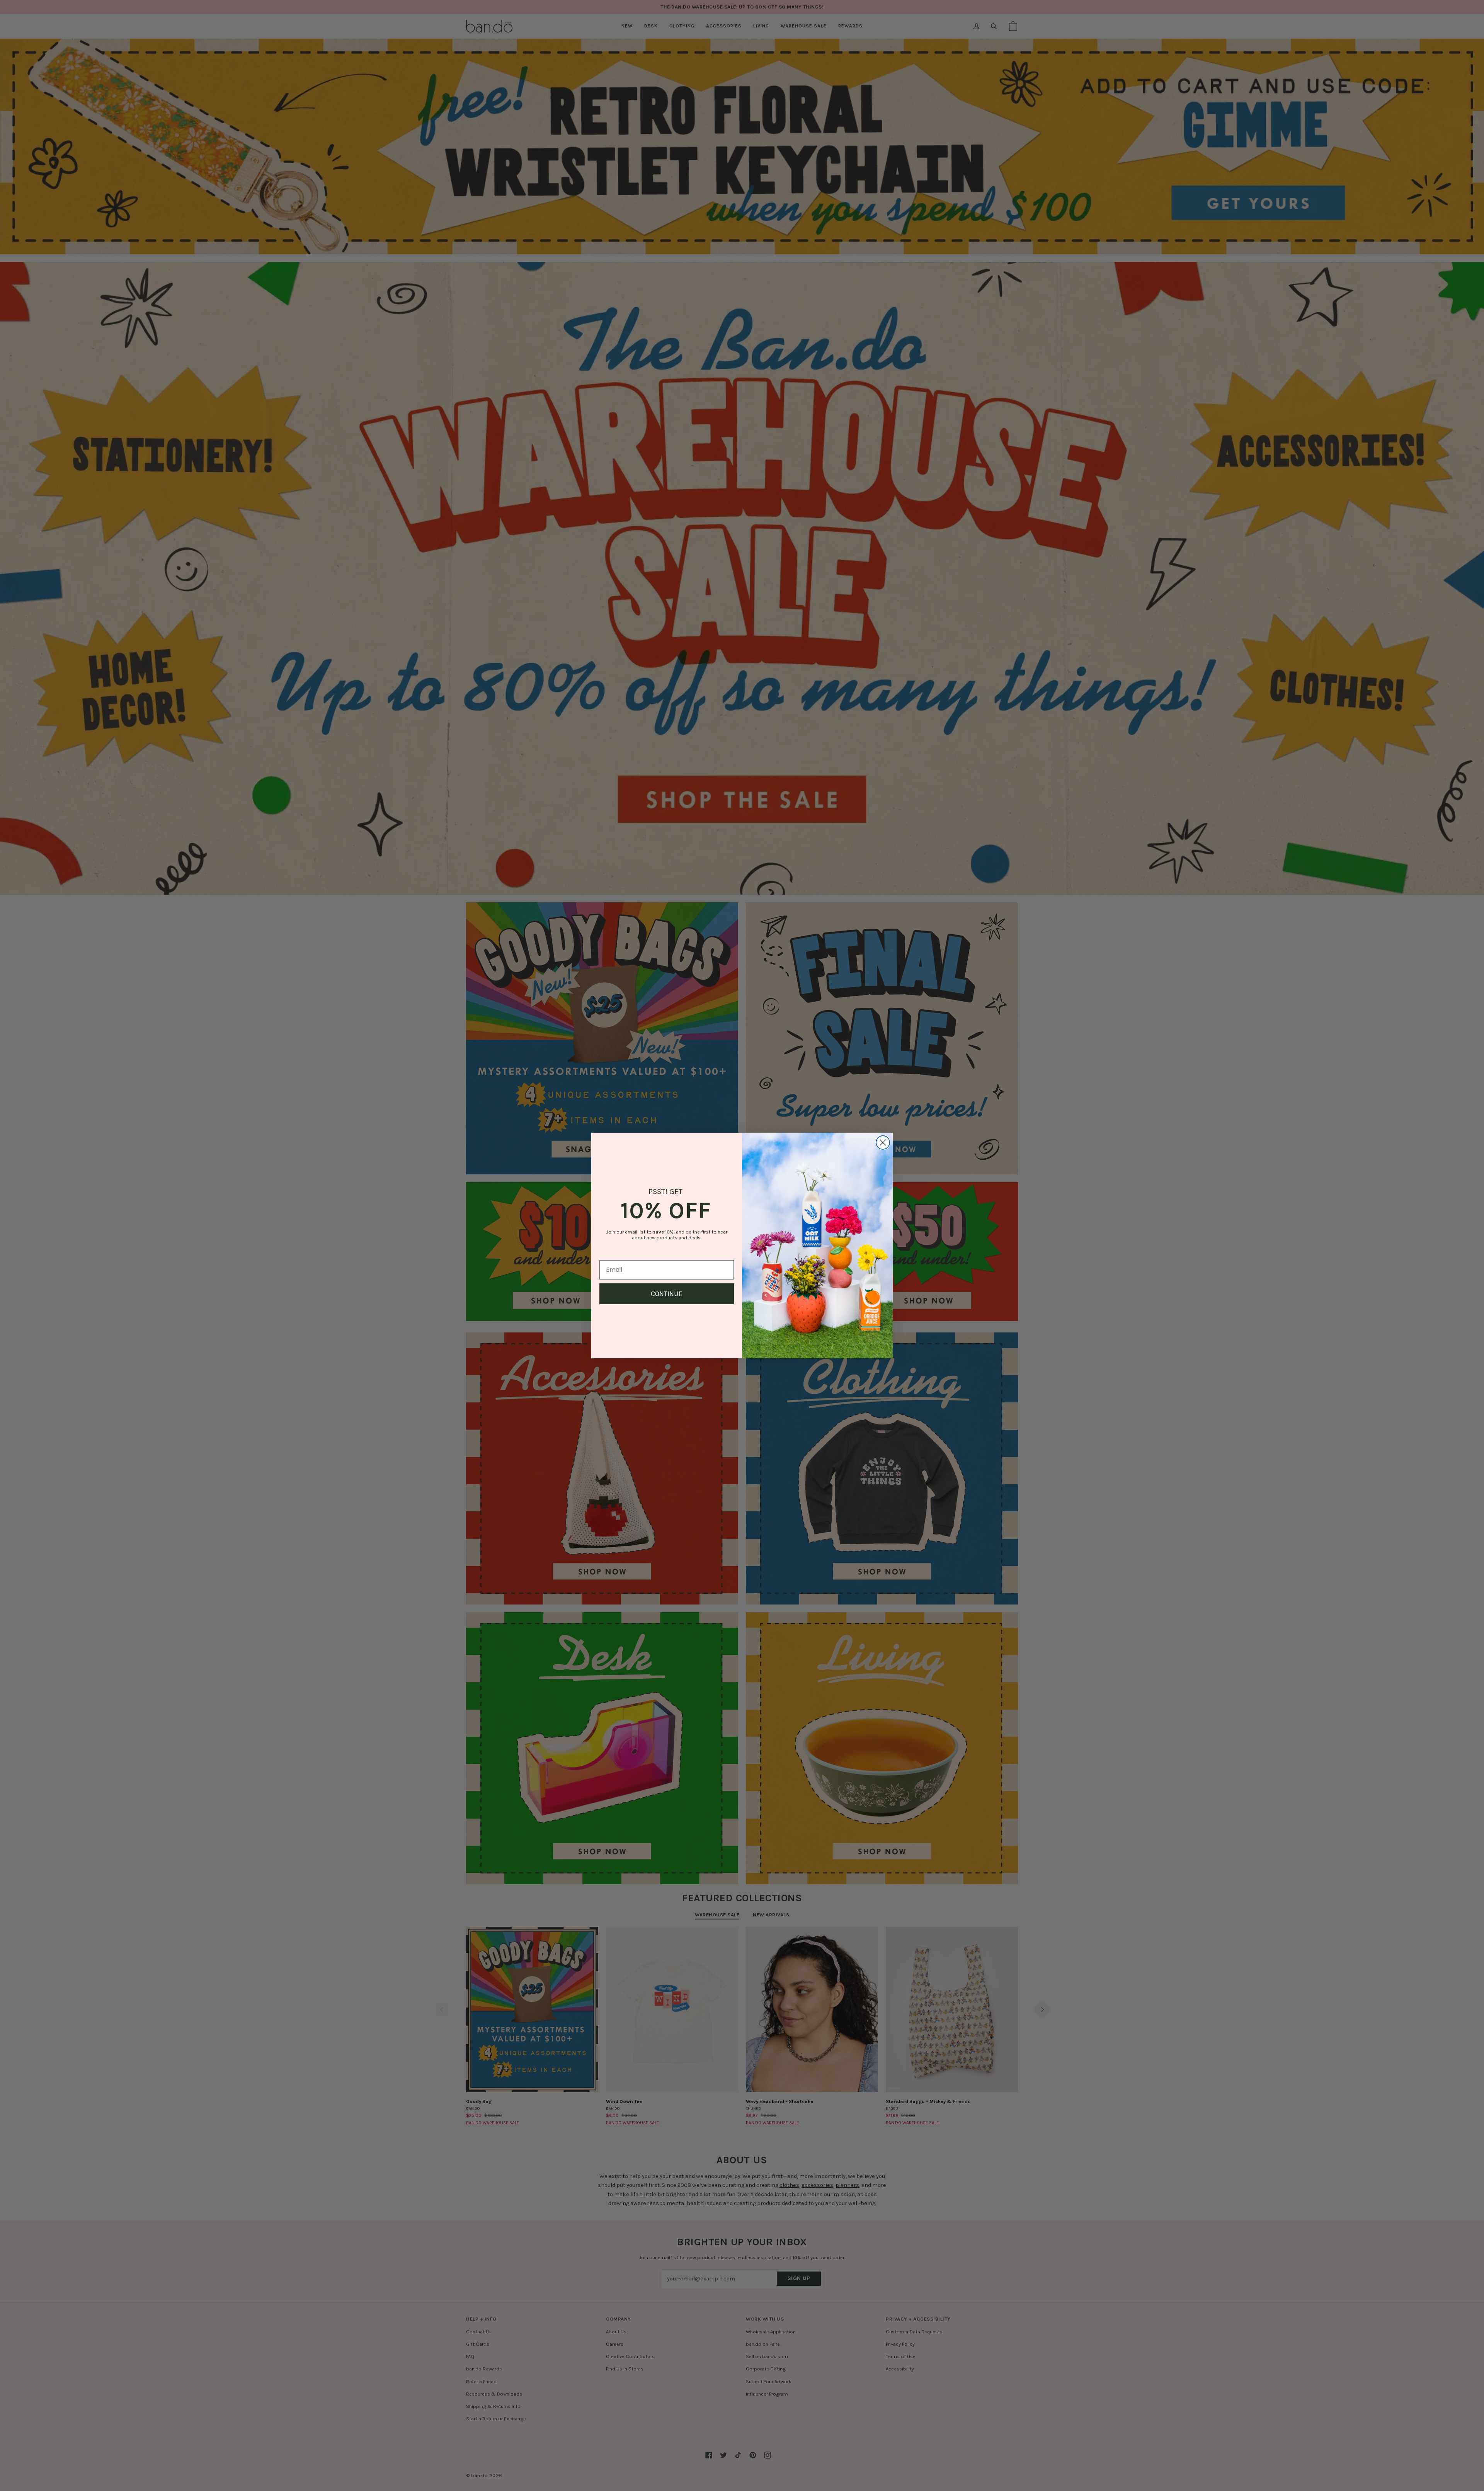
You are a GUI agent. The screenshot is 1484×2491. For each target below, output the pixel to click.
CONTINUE (667, 1294)
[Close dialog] (883, 1143)
